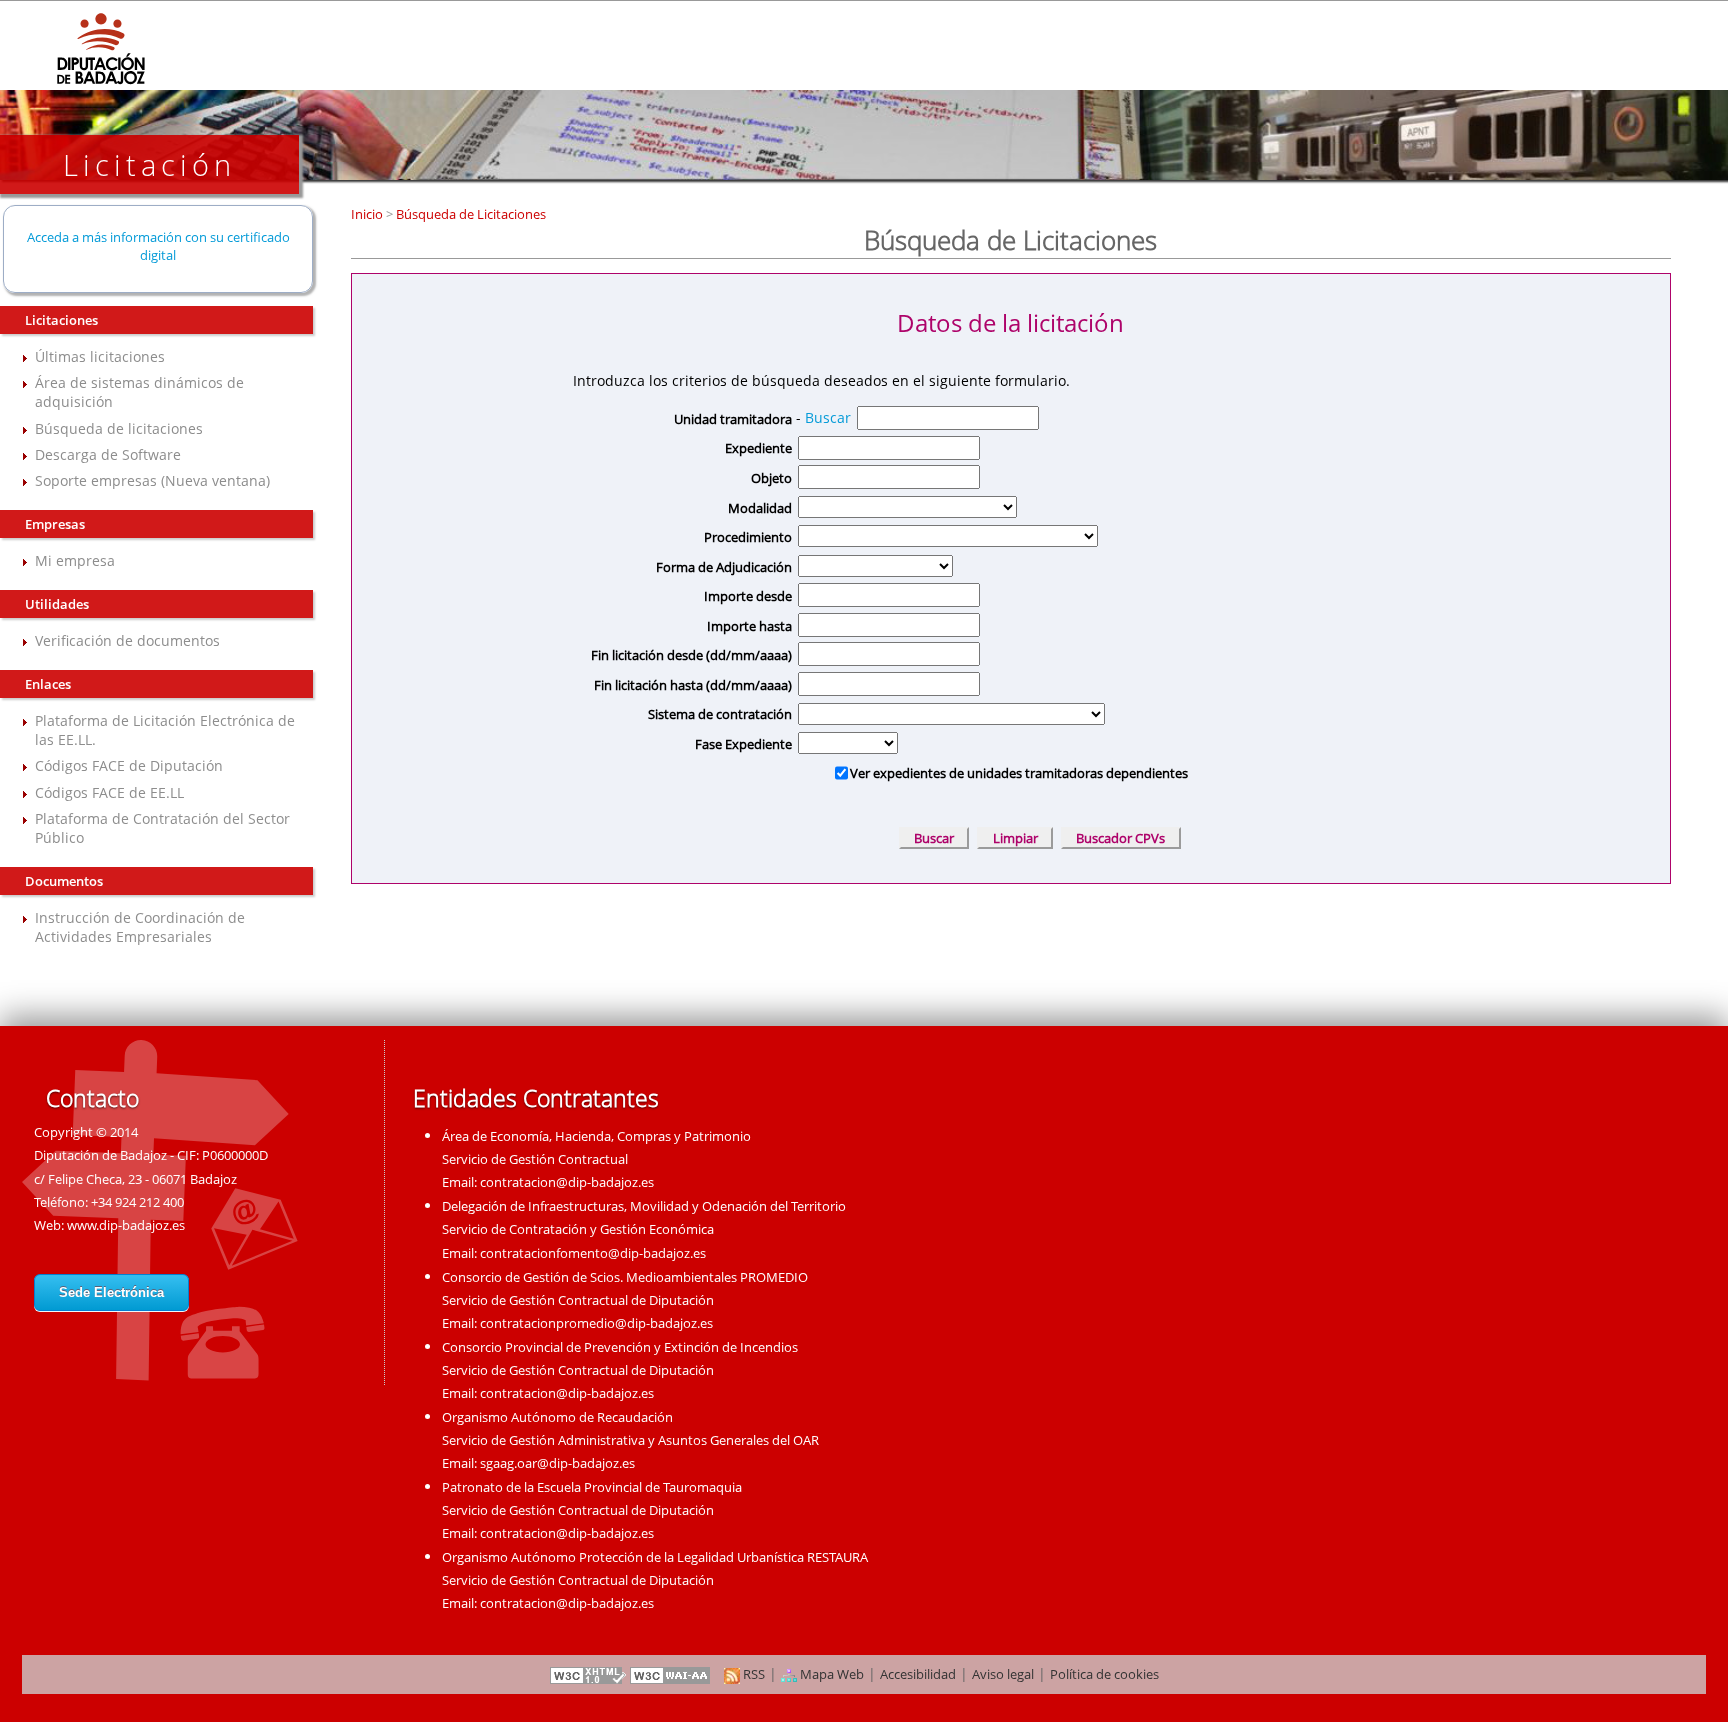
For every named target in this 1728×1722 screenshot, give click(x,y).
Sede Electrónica (111, 1292)
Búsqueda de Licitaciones (469, 214)
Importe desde (748, 596)
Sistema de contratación (720, 714)
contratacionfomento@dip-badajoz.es (593, 1253)
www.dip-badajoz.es (126, 1225)
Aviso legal (1003, 1674)
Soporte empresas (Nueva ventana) (152, 480)
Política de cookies (1104, 1674)
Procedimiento (748, 537)
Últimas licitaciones (100, 356)
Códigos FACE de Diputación (129, 765)
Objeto (771, 478)
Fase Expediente (743, 744)
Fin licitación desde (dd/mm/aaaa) (691, 655)
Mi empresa (75, 560)
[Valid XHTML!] (588, 1674)
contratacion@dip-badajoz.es (567, 1182)
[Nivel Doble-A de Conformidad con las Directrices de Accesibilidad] (671, 1674)
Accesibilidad (918, 1674)
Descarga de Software (108, 454)
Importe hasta (749, 626)
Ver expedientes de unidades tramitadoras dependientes (1019, 773)
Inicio (368, 214)
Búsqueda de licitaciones (119, 428)
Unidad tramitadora (733, 419)
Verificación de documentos (127, 640)
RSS (752, 1674)
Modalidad (760, 508)
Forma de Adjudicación (724, 567)
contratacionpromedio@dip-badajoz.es (596, 1323)
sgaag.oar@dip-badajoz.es (557, 1463)
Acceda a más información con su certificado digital (158, 246)
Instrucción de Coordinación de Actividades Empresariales (140, 927)
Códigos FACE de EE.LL (109, 792)
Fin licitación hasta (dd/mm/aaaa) (693, 685)
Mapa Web (830, 1674)
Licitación (149, 164)
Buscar (828, 417)
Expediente (758, 448)
